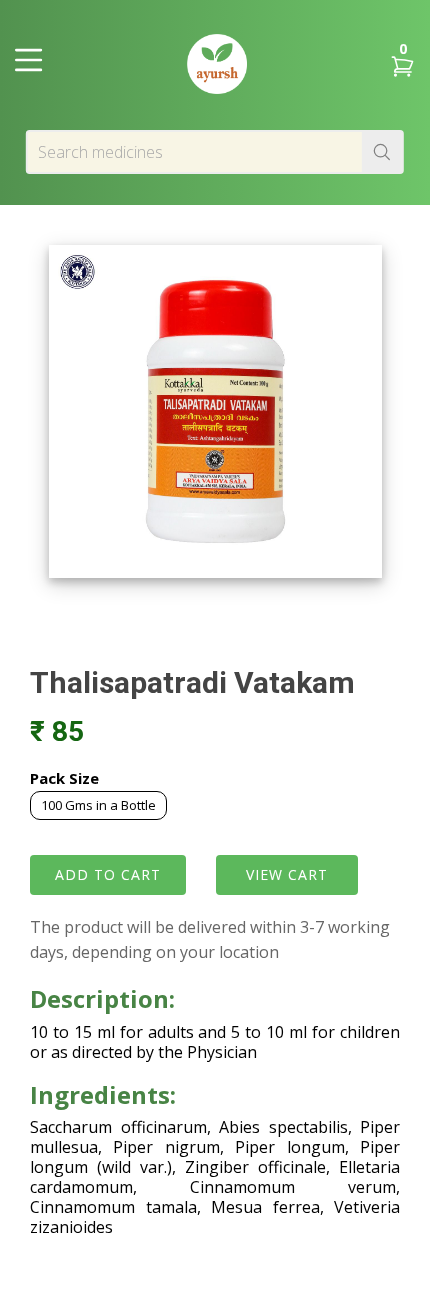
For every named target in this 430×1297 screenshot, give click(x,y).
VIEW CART (287, 874)
